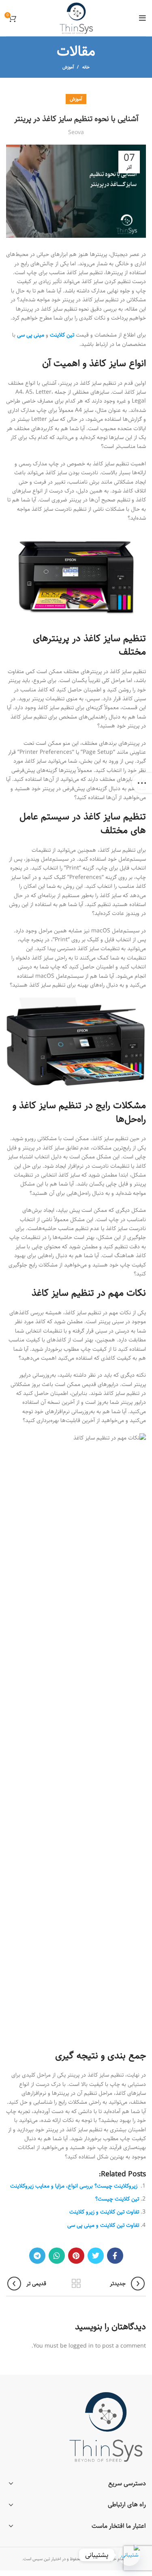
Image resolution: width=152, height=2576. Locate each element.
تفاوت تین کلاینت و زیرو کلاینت (104, 2212)
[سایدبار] (142, 783)
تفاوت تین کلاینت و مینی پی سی (103, 2225)
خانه (86, 67)
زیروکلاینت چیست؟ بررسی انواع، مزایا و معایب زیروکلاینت (75, 2186)
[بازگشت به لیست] (76, 2284)
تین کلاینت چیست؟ (117, 2199)
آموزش (68, 67)
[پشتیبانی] (129, 2555)
